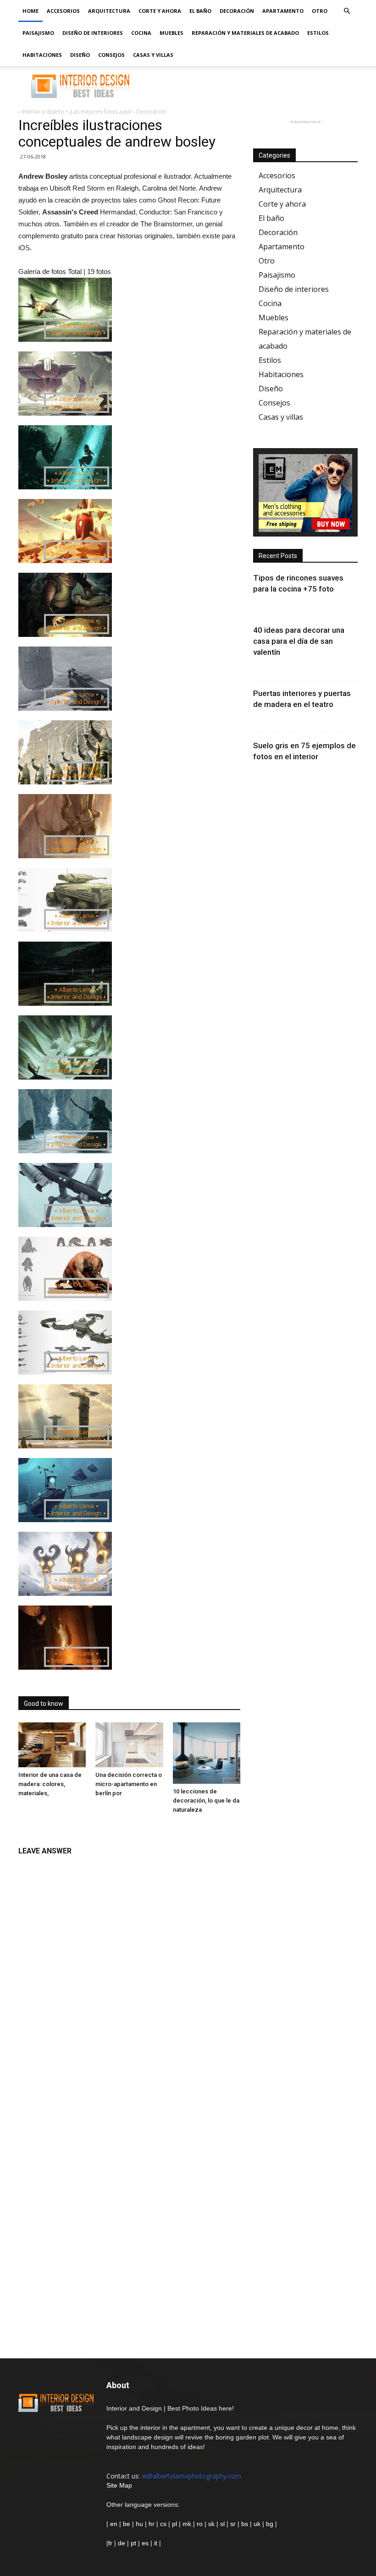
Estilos (318, 33)
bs (245, 2524)
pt (133, 2543)
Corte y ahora (160, 11)
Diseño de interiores (93, 33)
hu (140, 2524)
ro (200, 2524)
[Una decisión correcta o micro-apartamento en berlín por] (129, 1745)
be (127, 2524)
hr (152, 2524)
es (145, 2543)
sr (233, 2524)
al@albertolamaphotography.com (191, 2476)
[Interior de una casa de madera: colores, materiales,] (52, 1745)
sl (222, 2524)
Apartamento (283, 11)
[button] (347, 11)
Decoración (237, 11)
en (113, 2524)
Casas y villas (153, 55)
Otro (320, 11)
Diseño (80, 55)
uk (258, 2524)
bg (270, 2524)
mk (187, 2524)
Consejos (111, 55)
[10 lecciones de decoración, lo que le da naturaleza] (207, 1753)
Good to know (44, 1704)
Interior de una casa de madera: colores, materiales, (50, 1784)
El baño (200, 11)
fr (110, 2543)
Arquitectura (109, 11)
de (122, 2543)
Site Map (119, 2485)
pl (174, 2524)
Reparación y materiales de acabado (245, 33)
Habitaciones (42, 55)
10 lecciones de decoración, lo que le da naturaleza (206, 1800)
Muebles (171, 33)
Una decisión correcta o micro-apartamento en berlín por (129, 1784)
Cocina (141, 33)
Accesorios (63, 11)
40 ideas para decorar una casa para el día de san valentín (299, 641)
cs (163, 2524)
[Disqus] (129, 1976)
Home (30, 11)
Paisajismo (38, 33)
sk (211, 2524)
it (156, 2543)
